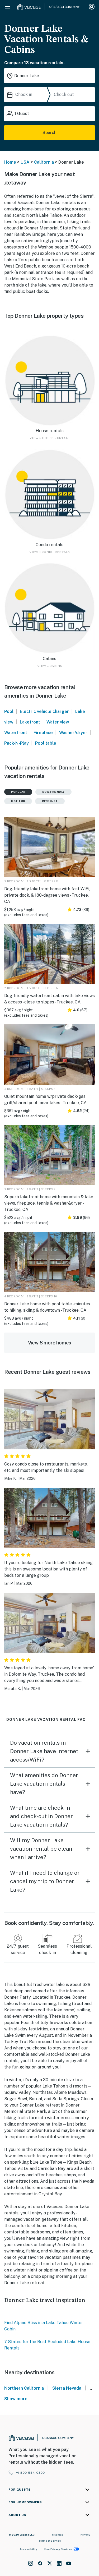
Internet (50, 801)
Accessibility (28, 2549)
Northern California (24, 2388)
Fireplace (43, 733)
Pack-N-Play (16, 743)
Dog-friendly (53, 792)
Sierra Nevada (67, 2388)
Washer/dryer (73, 733)
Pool (9, 711)
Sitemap (58, 2534)
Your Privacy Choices (58, 2549)
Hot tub (18, 801)
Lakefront (30, 722)
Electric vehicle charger (44, 711)
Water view (58, 722)
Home (10, 162)
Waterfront (16, 733)
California (44, 162)
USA (25, 162)
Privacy (85, 2534)
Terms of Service (50, 2541)
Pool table (46, 743)
